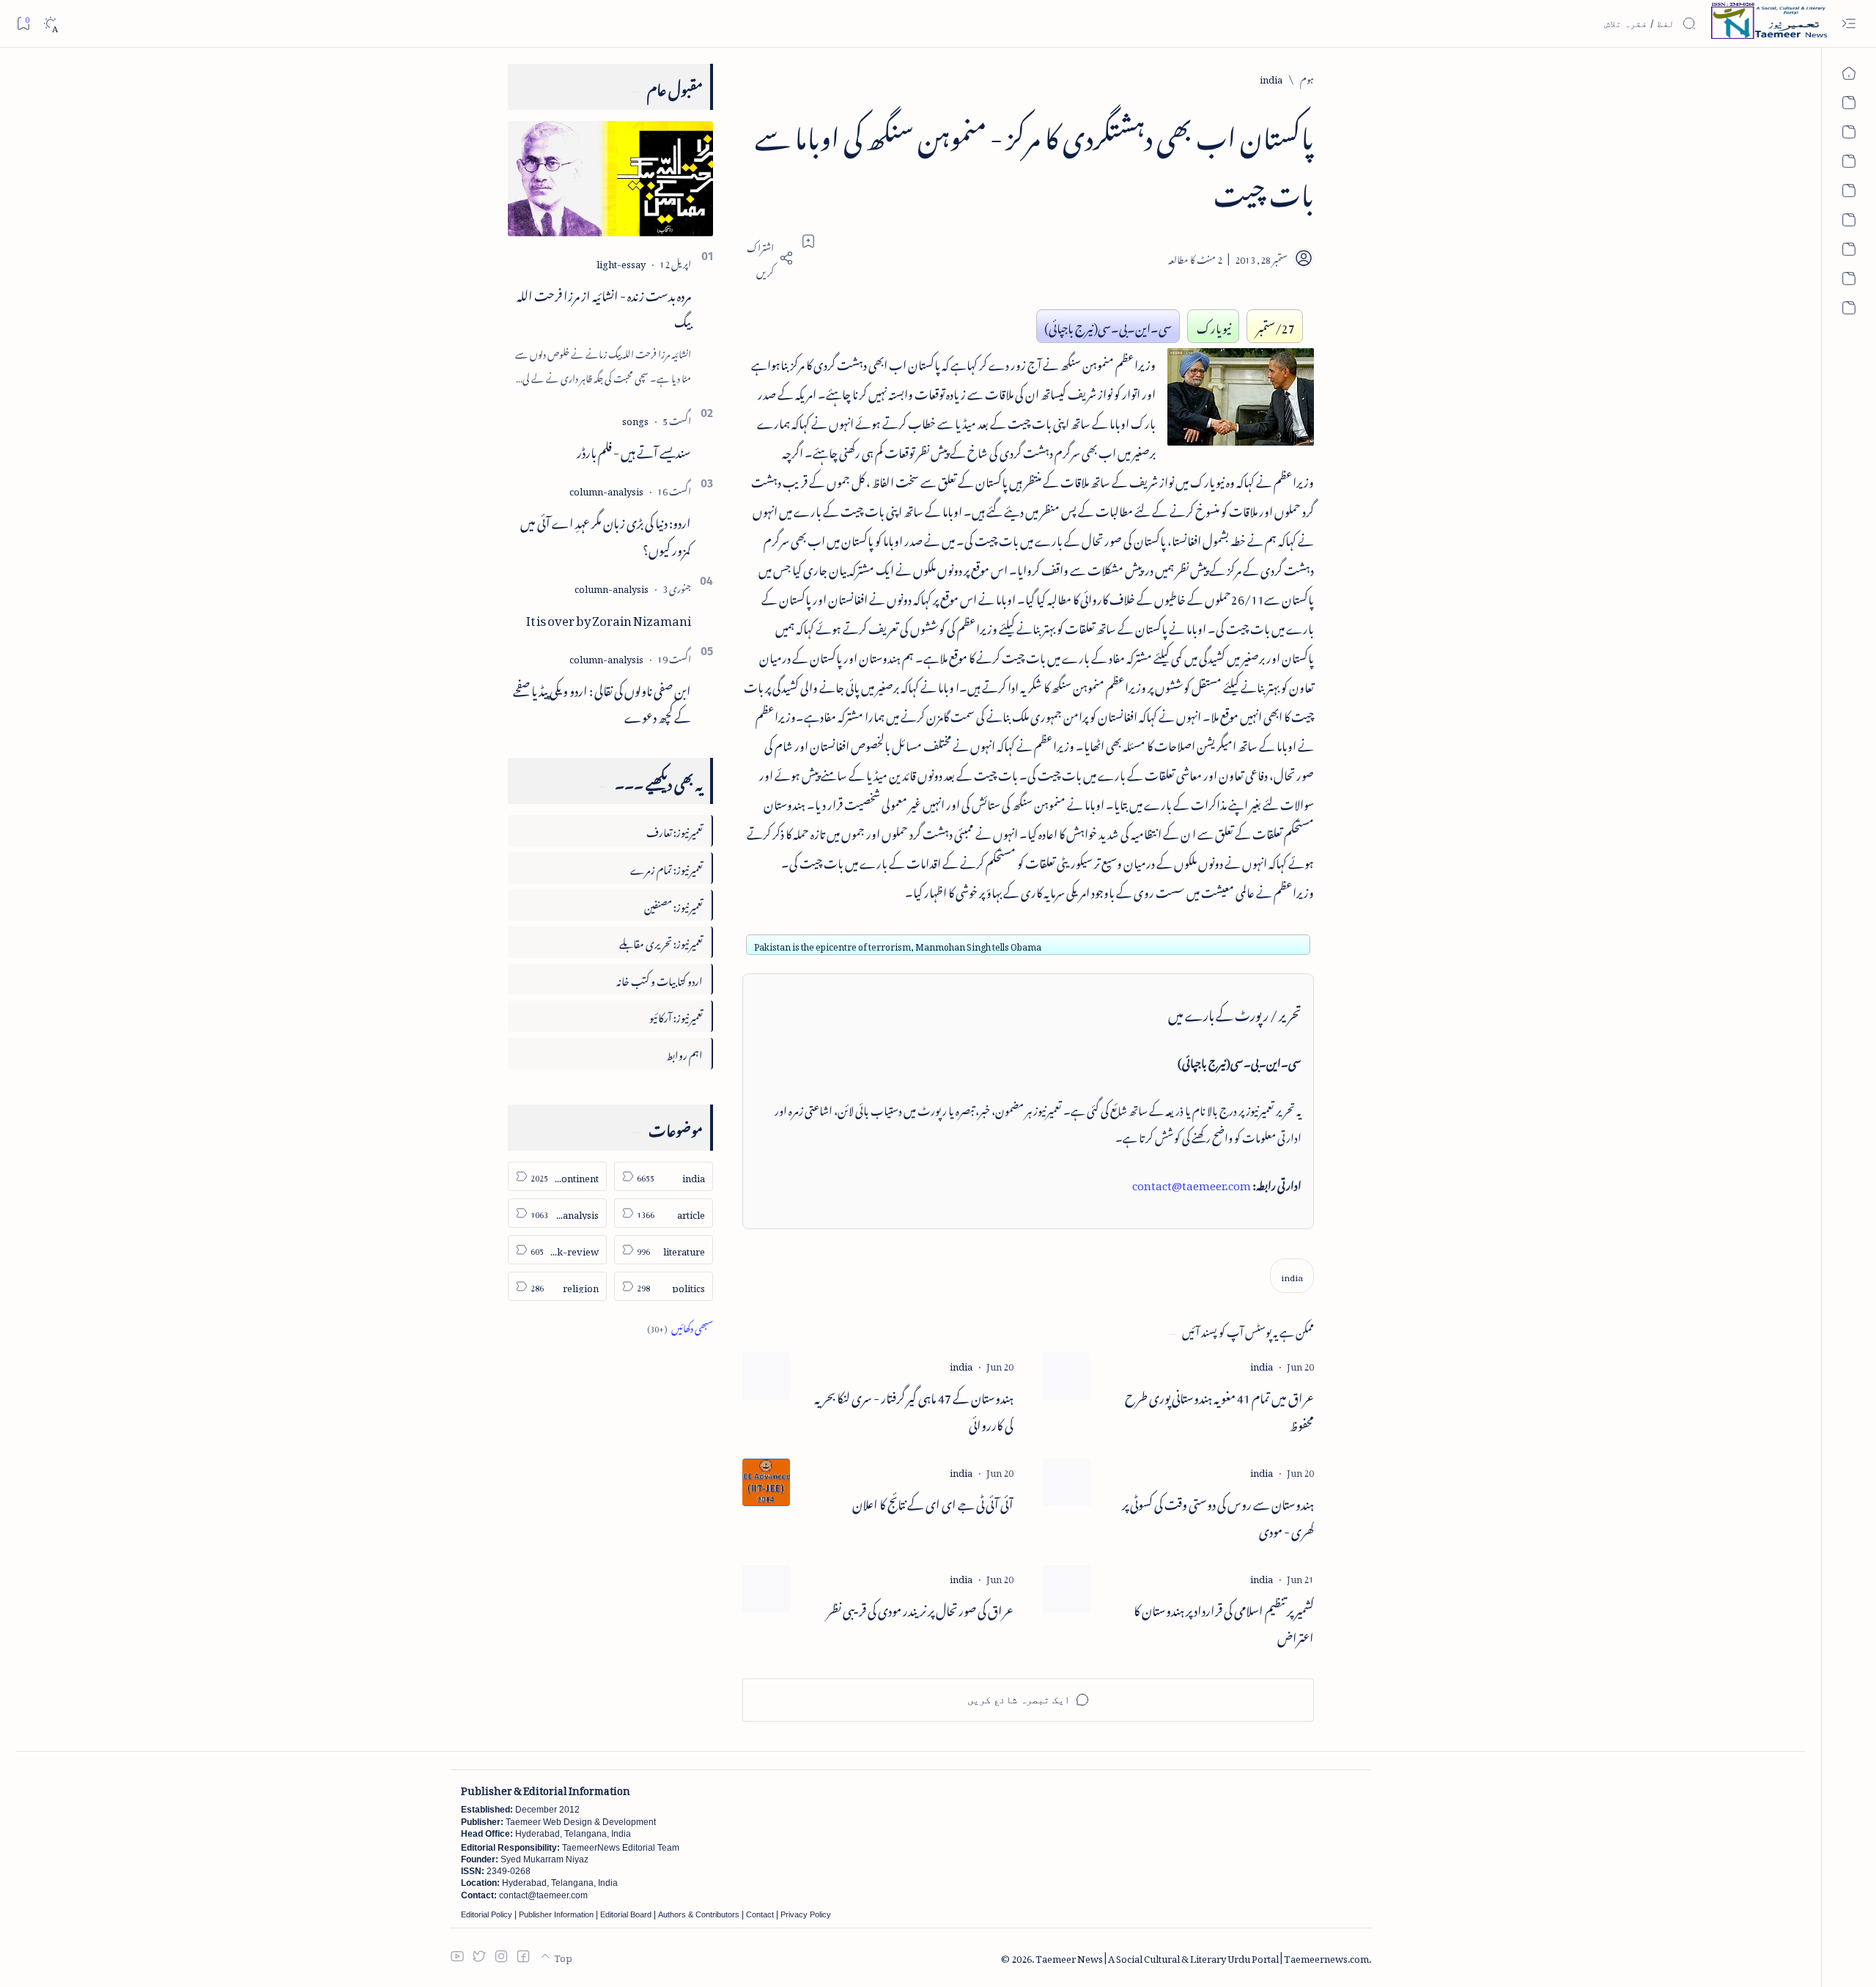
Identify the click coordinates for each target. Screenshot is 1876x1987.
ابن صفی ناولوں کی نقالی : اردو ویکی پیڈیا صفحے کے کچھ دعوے (602, 702)
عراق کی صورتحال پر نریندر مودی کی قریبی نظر (920, 1608)
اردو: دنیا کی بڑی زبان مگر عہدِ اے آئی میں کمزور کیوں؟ (606, 534)
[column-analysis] (606, 489)
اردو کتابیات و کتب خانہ (660, 979)
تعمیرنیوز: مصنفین (673, 905)
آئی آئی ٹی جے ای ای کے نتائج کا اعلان (933, 1502)
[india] (1292, 1276)
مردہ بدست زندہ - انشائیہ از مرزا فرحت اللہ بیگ (604, 307)
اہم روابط (684, 1053)
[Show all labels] (680, 1326)
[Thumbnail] (1067, 1376)
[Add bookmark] (808, 241)
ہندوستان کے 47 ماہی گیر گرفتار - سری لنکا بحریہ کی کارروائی (914, 1409)
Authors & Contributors (699, 1914)
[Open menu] (1849, 24)
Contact (760, 1914)
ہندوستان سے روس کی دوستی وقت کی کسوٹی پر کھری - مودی (1218, 1516)
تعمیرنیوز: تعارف (675, 830)
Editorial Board (626, 1914)
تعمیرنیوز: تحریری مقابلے (661, 941)
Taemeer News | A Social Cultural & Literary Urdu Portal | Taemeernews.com (1202, 1957)
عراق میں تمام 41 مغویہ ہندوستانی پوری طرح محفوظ (1219, 1409)
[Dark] (50, 24)
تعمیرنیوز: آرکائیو (676, 1015)
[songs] (635, 419)
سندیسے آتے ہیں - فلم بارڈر (634, 450)
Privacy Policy (806, 1914)
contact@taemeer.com (1192, 1183)
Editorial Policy (487, 1914)
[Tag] (1262, 1364)
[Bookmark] (23, 23)
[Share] (768, 258)
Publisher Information (556, 1914)
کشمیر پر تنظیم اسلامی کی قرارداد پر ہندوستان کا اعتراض (1224, 1622)
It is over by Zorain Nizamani (609, 618)
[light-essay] (621, 262)
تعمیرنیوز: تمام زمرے (666, 867)
